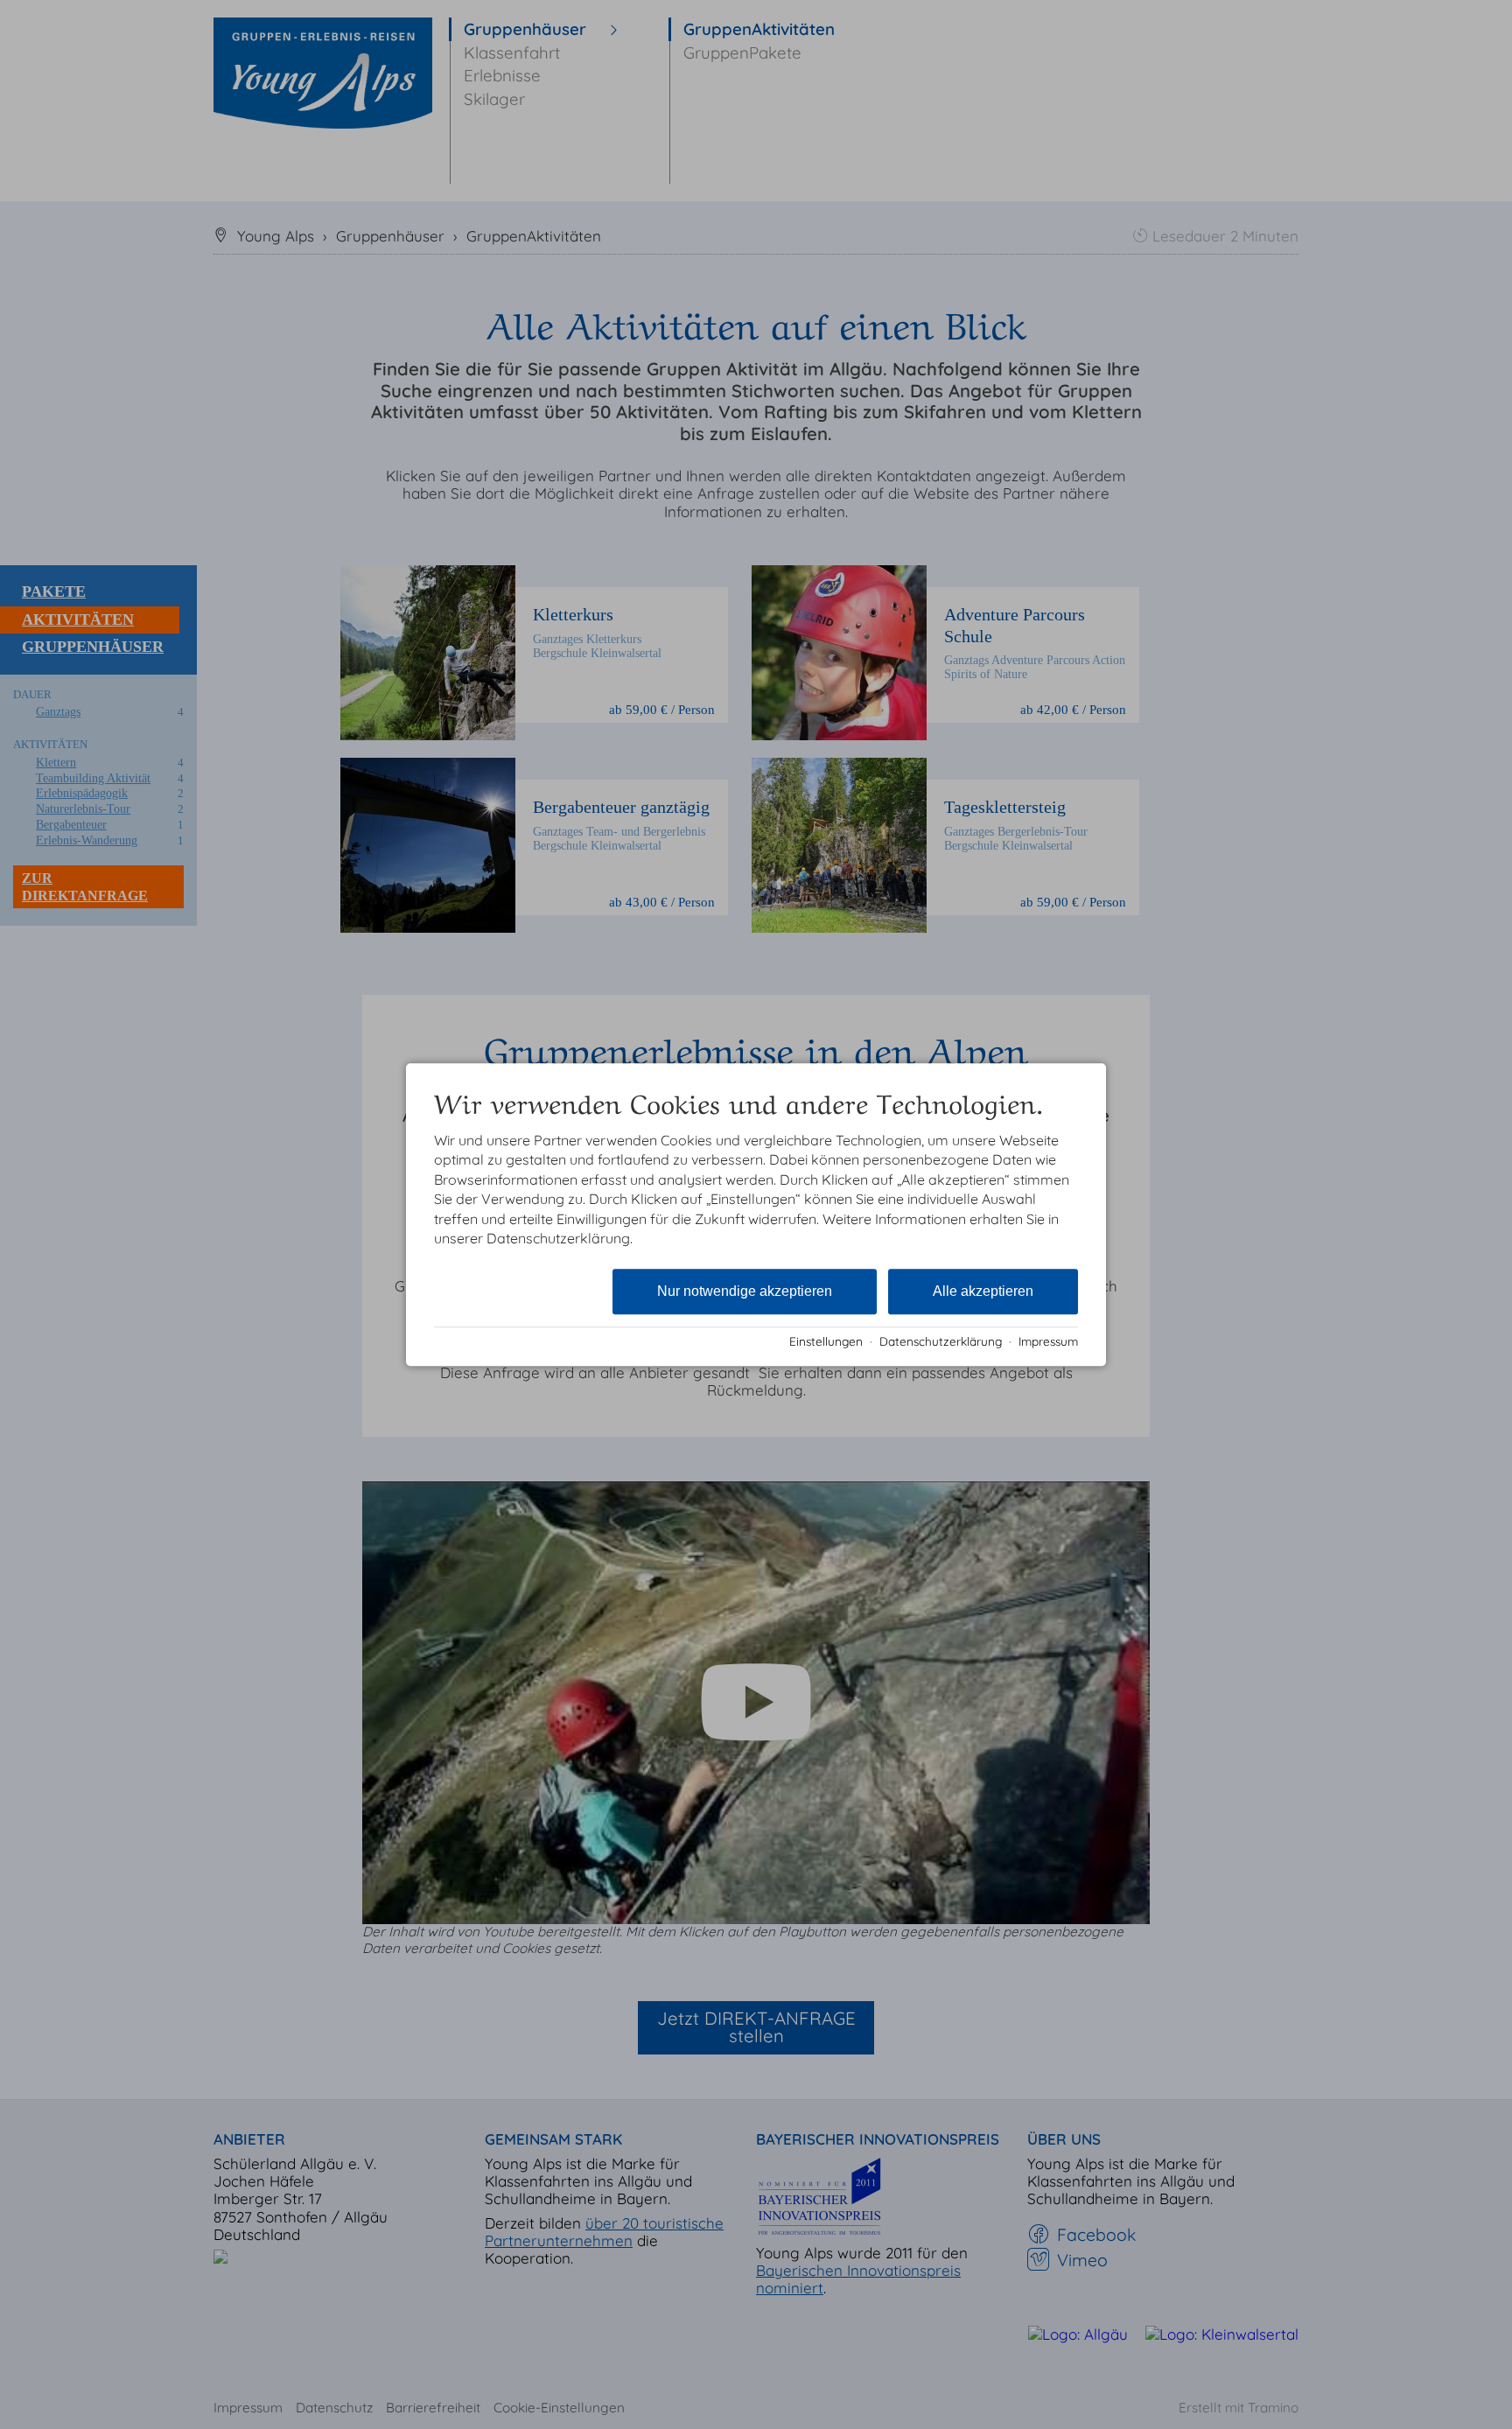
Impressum (1048, 1341)
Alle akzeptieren (983, 1292)
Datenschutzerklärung (941, 1341)
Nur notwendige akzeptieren (745, 1292)
